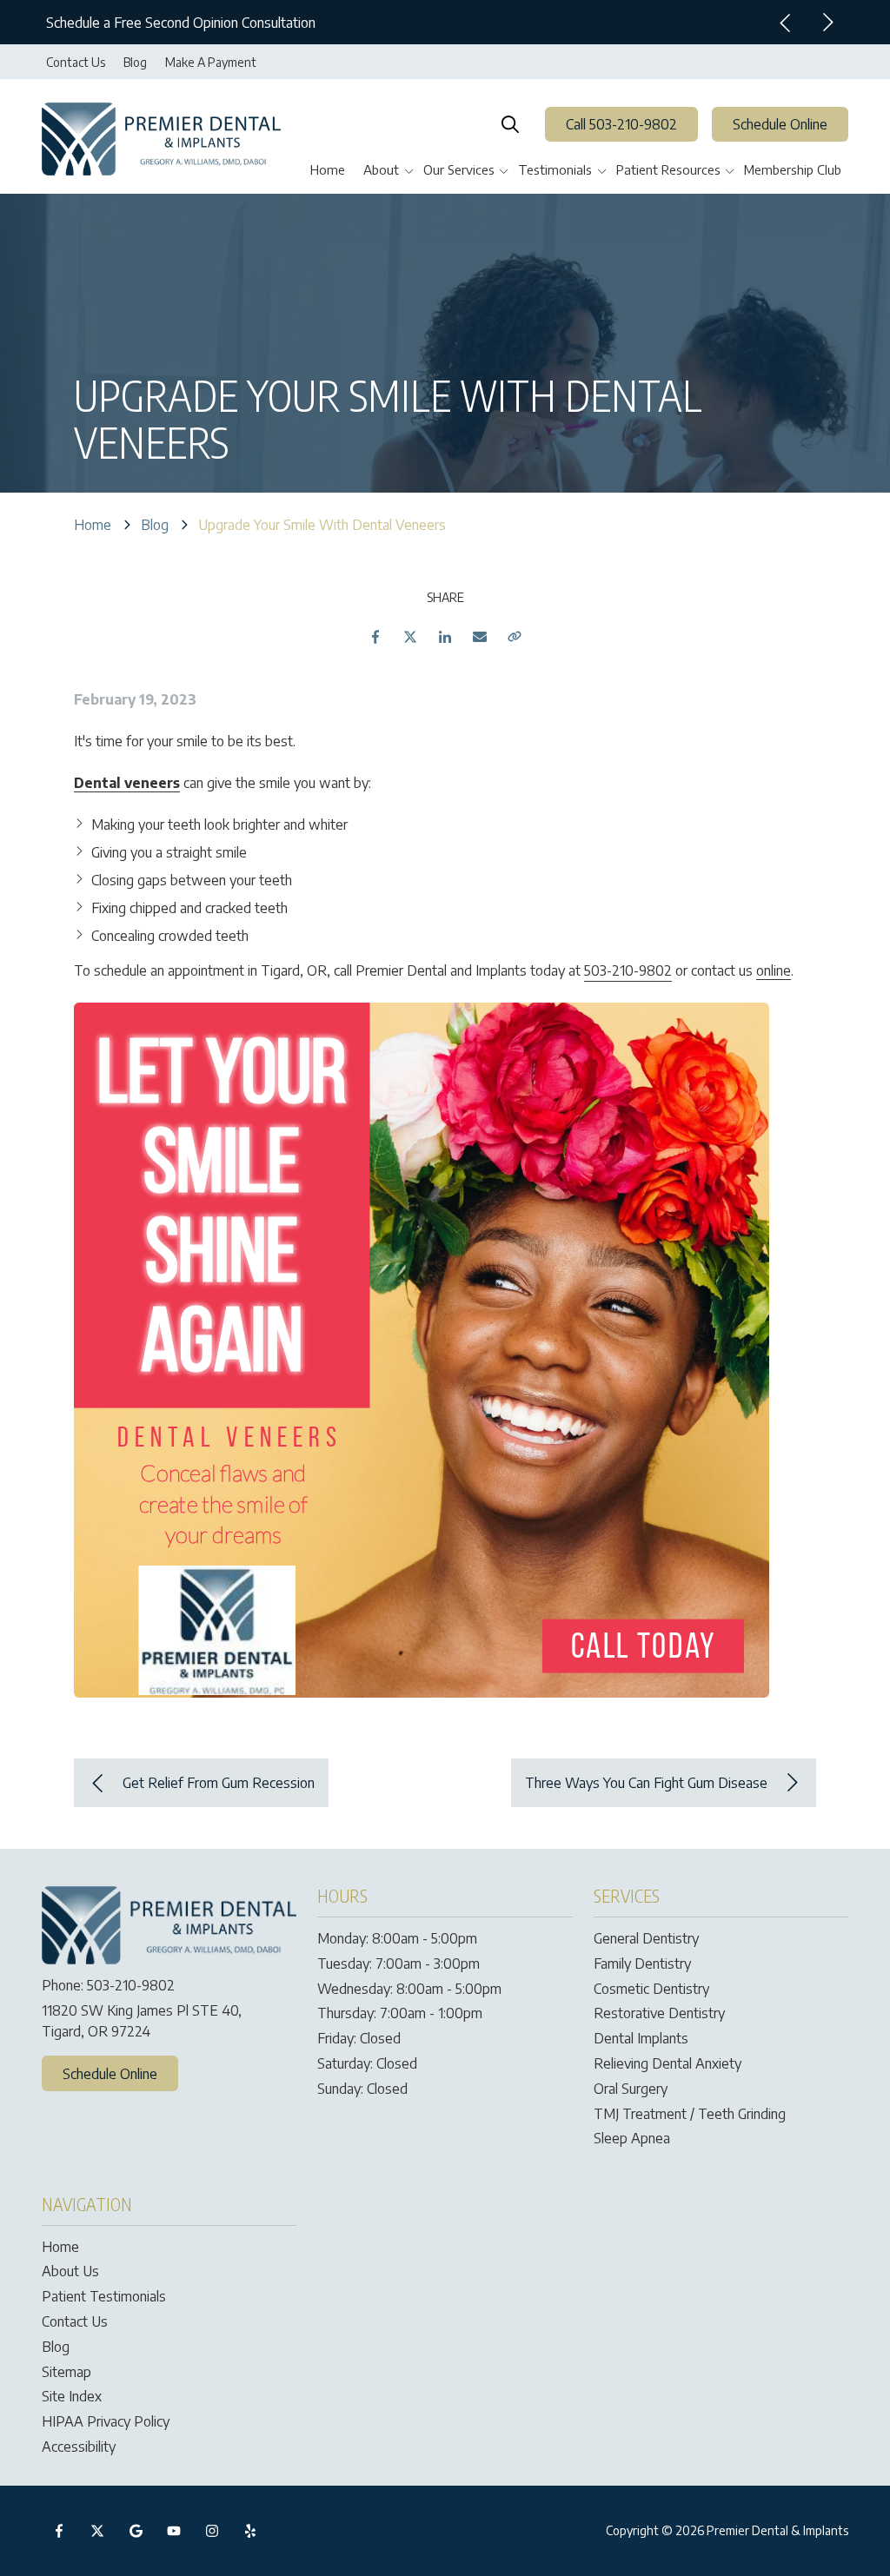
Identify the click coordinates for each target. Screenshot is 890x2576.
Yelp (250, 2531)
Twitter (410, 637)
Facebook (375, 637)
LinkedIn (445, 637)
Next (827, 23)
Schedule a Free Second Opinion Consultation (181, 23)
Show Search (510, 124)
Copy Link (515, 637)
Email (480, 637)
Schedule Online (780, 124)
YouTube (174, 2531)
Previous (786, 23)
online (774, 970)
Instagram (212, 2531)
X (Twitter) (97, 2531)
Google (136, 2531)
